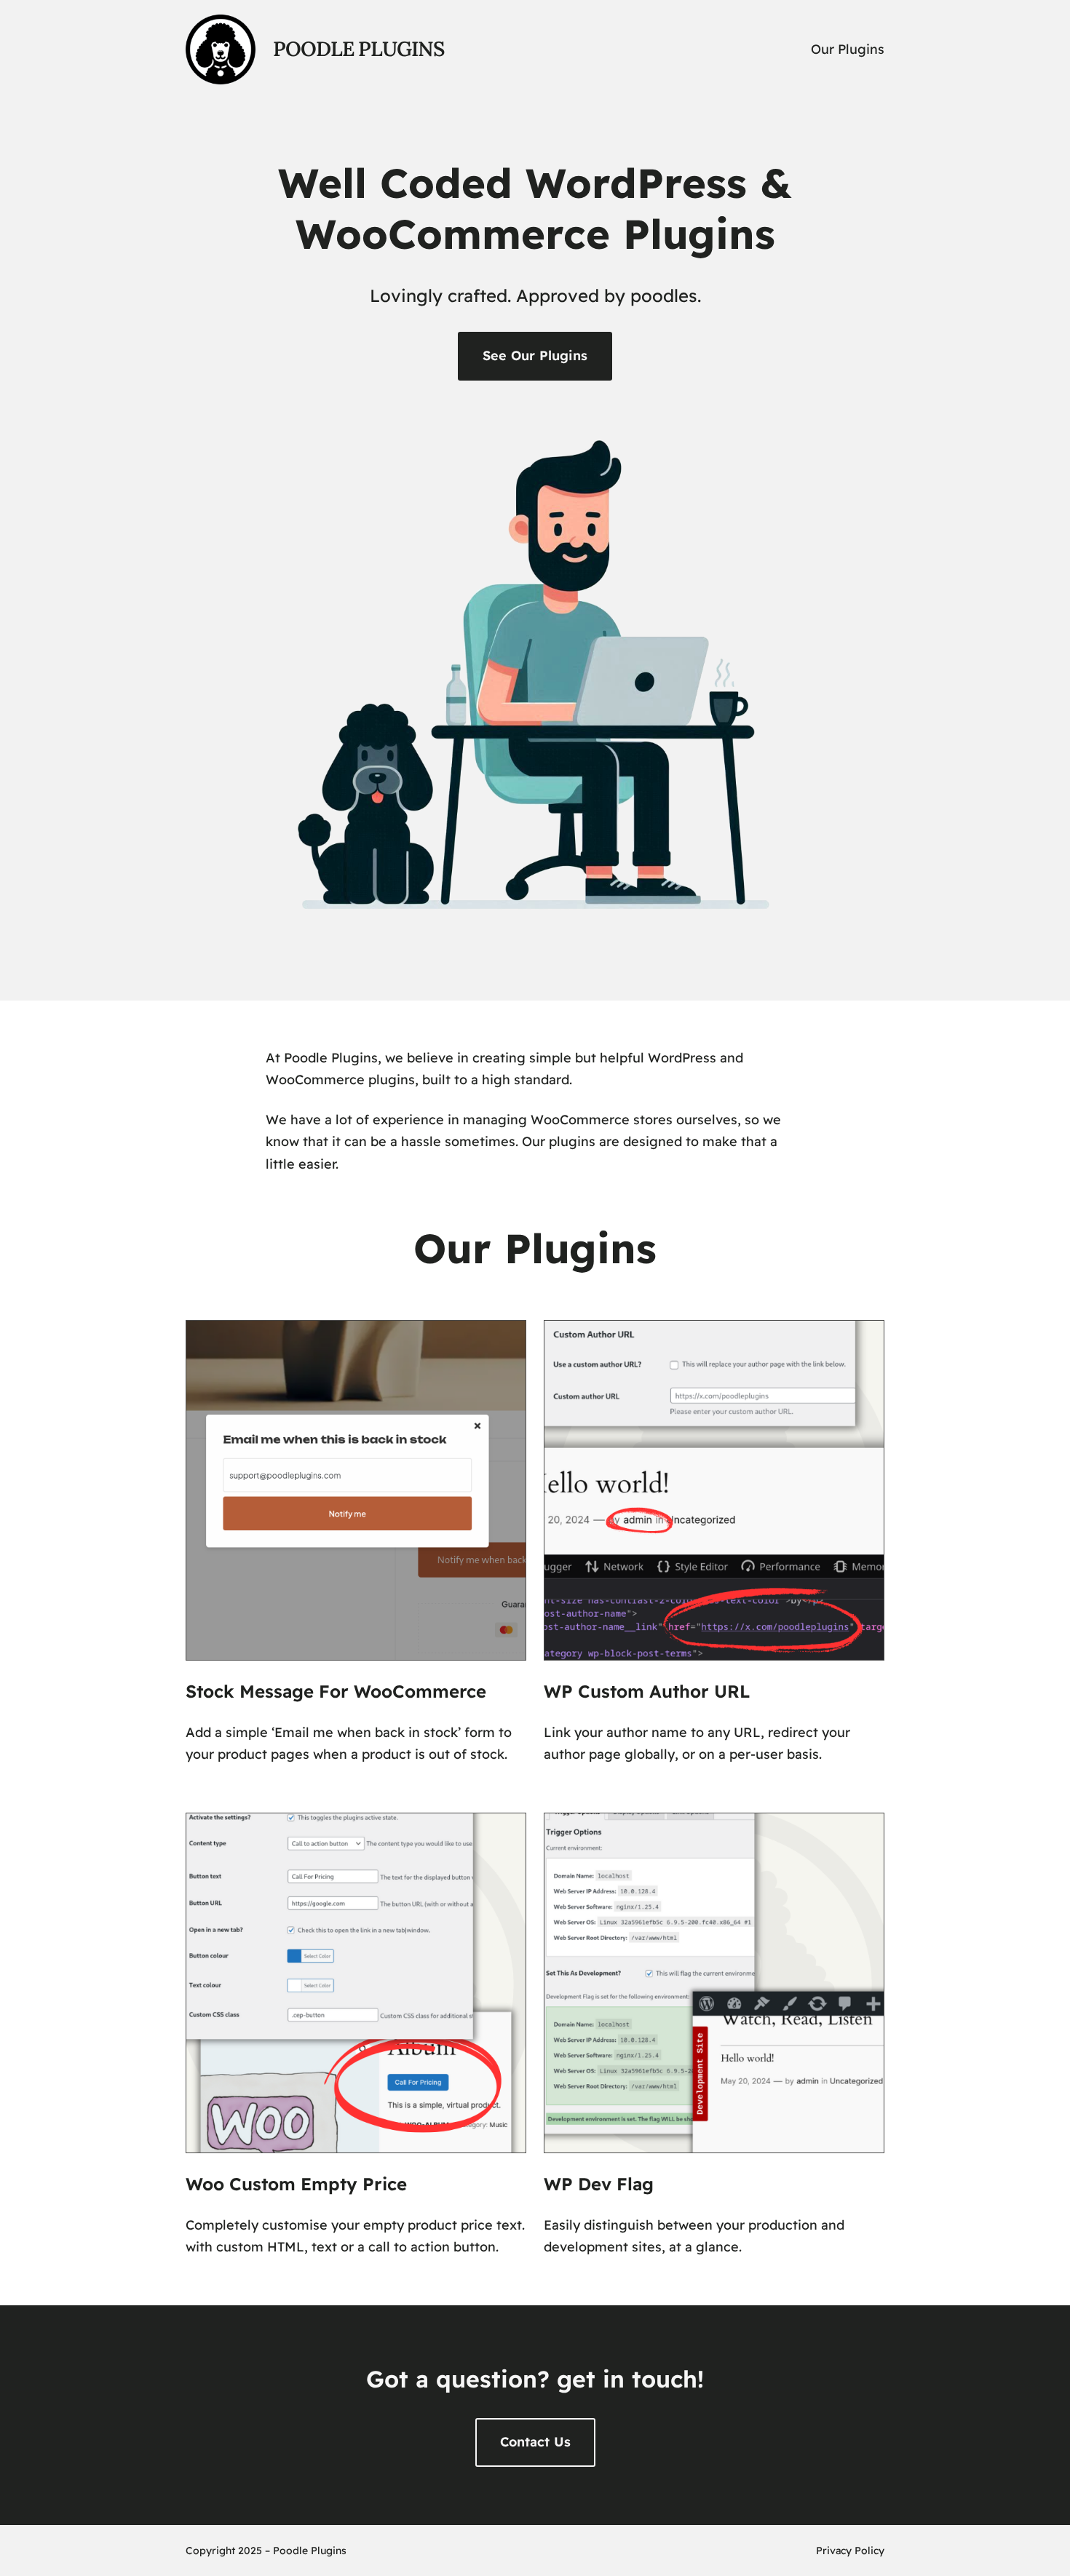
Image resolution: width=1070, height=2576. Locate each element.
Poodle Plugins (358, 49)
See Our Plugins (535, 355)
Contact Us (535, 2442)
